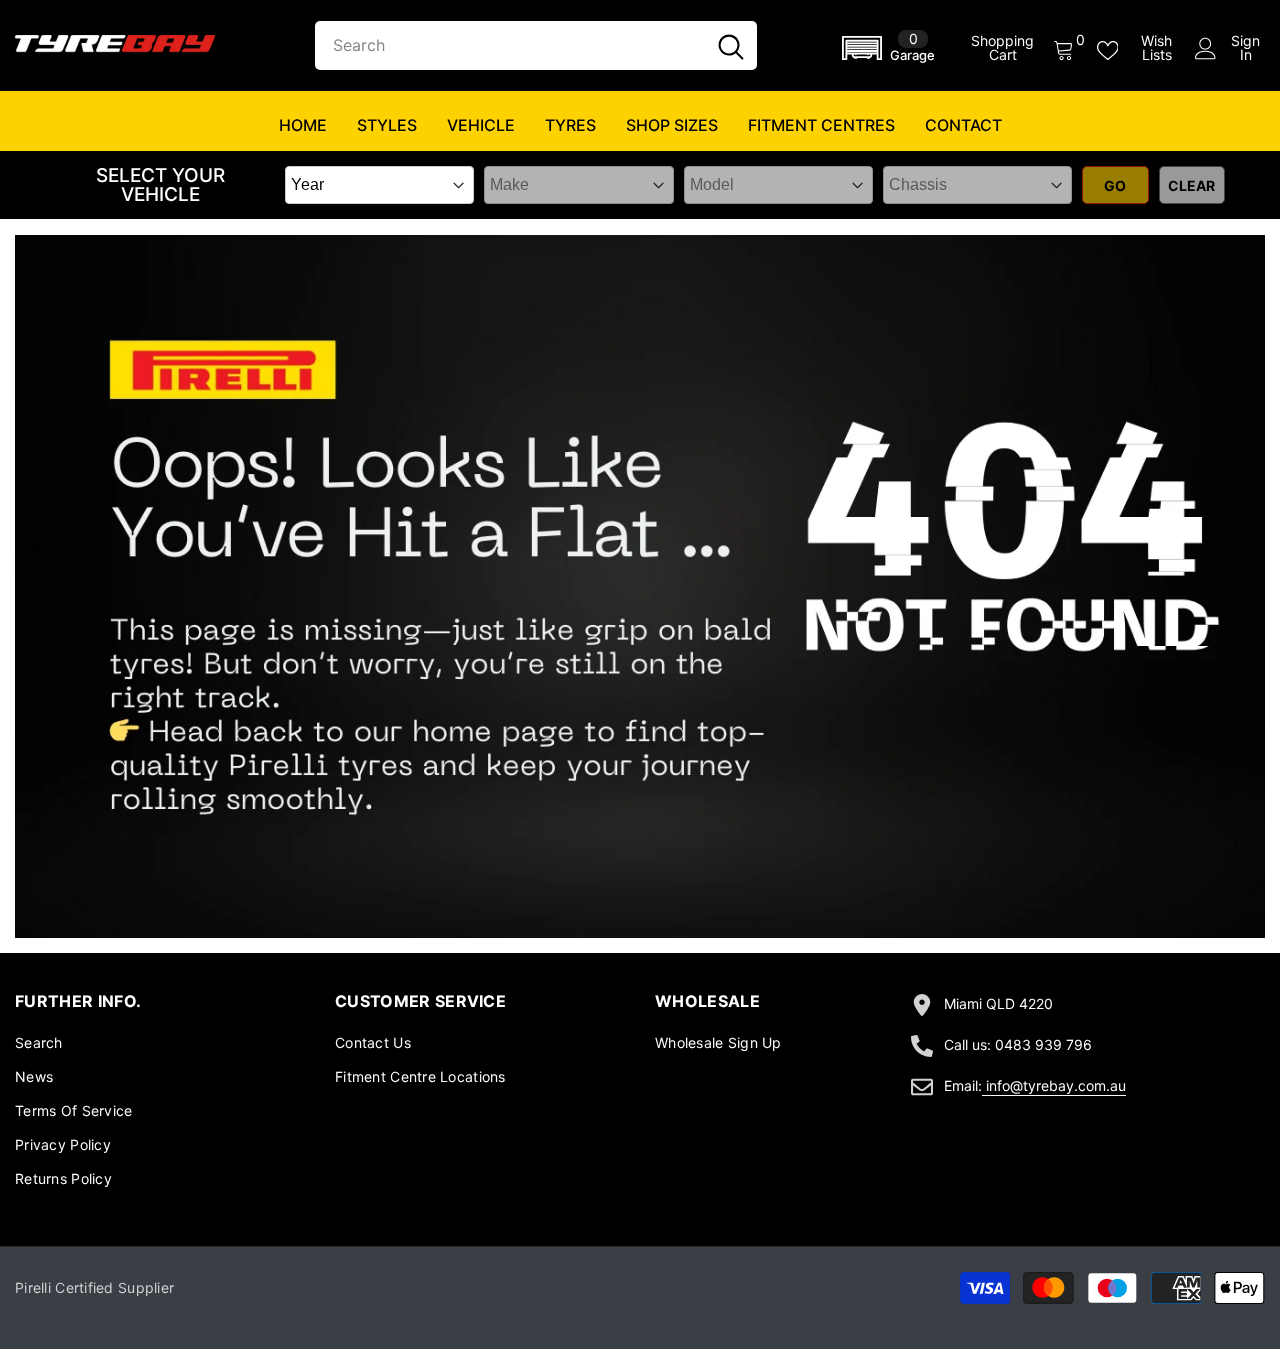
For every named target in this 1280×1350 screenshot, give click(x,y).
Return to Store (515, 690)
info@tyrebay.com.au (1056, 1085)
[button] (892, 48)
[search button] (731, 45)
